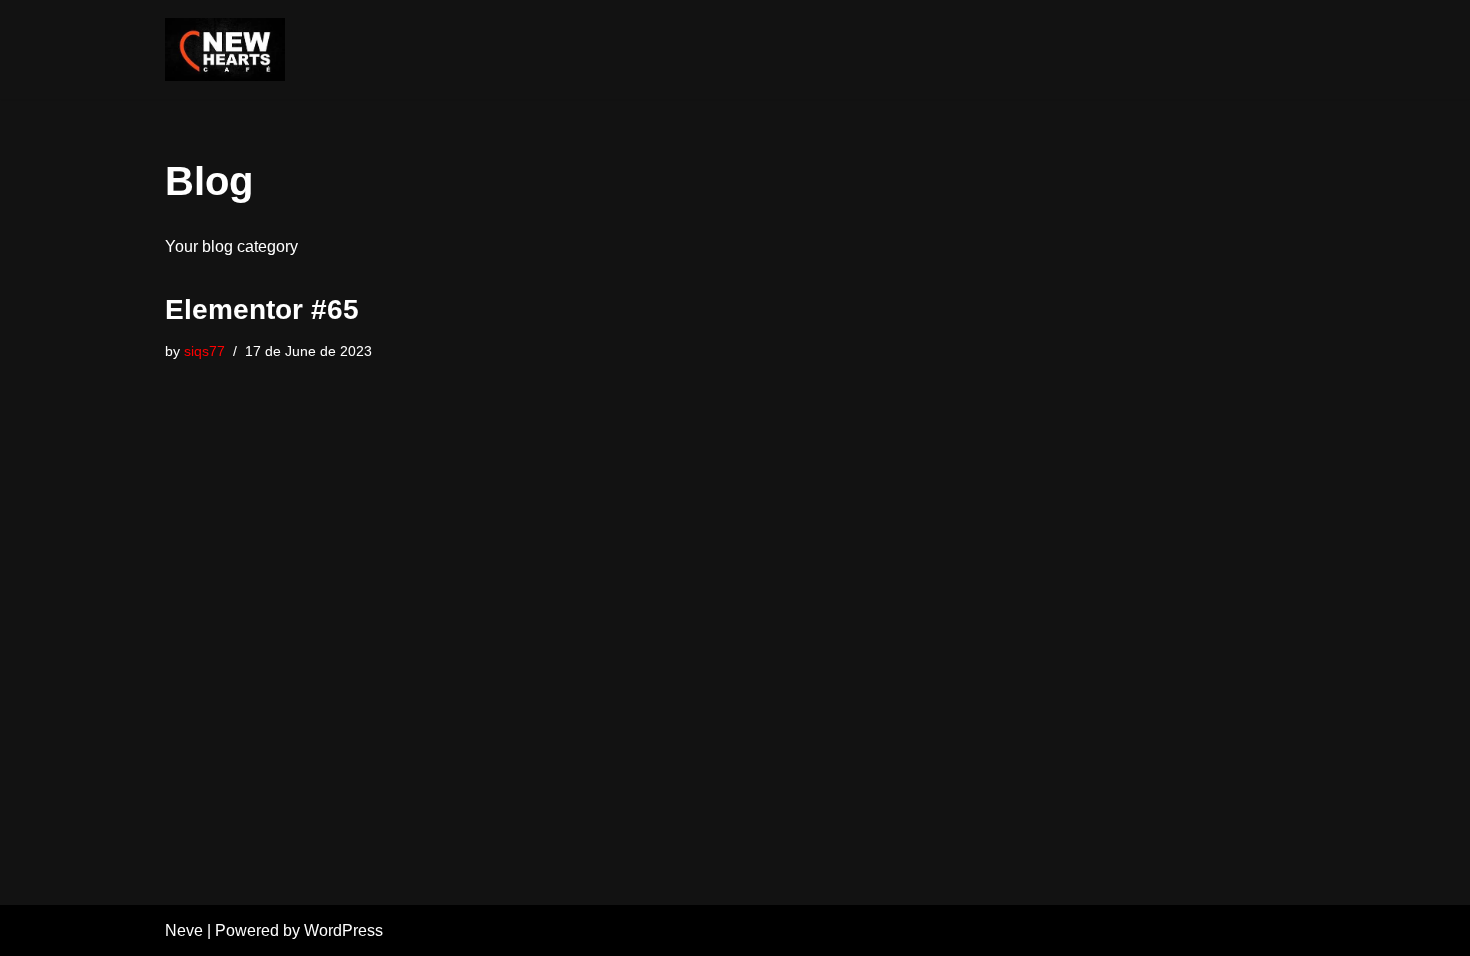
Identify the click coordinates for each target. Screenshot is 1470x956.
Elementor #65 (262, 309)
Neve (184, 930)
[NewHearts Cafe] (225, 49)
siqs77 (204, 351)
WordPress (343, 930)
